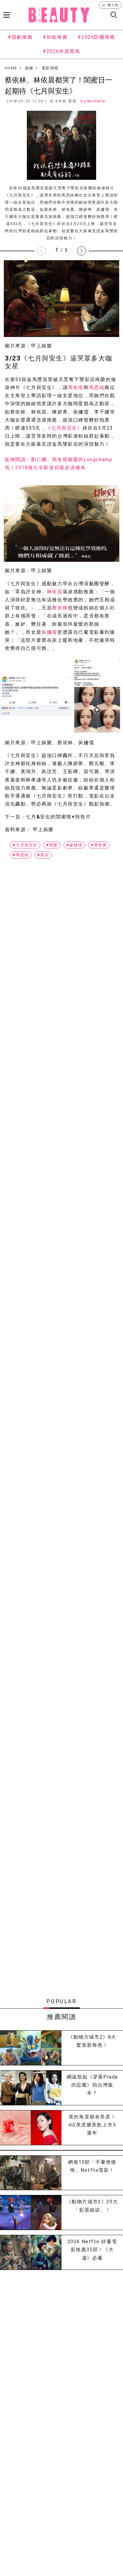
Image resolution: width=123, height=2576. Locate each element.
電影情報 (50, 68)
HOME (11, 68)
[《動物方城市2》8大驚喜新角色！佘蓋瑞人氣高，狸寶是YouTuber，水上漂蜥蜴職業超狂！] (31, 2048)
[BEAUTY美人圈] (59, 15)
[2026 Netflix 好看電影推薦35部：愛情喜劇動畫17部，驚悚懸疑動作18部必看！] (31, 2252)
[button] (82, 251)
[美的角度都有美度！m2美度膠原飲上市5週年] (31, 2128)
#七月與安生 (25, 845)
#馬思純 (21, 855)
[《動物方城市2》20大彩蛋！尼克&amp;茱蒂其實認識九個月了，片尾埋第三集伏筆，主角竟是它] (31, 2213)
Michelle (96, 101)
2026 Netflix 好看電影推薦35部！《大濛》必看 (92, 2250)
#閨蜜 (52, 845)
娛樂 (29, 68)
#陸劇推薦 (20, 37)
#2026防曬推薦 (96, 37)
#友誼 (43, 855)
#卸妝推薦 (55, 37)
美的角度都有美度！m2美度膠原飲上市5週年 (92, 2125)
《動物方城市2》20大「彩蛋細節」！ (92, 2206)
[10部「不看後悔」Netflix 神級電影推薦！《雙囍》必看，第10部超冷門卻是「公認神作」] (31, 2173)
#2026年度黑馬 (61, 51)
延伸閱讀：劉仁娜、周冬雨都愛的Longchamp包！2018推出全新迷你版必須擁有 (59, 464)
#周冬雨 (99, 845)
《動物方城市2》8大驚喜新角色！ (92, 2041)
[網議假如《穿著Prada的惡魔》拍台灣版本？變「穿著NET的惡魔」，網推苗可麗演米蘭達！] (31, 2088)
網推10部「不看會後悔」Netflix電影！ (92, 2166)
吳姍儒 (49, 632)
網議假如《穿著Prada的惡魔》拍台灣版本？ (92, 2085)
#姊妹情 (74, 845)
